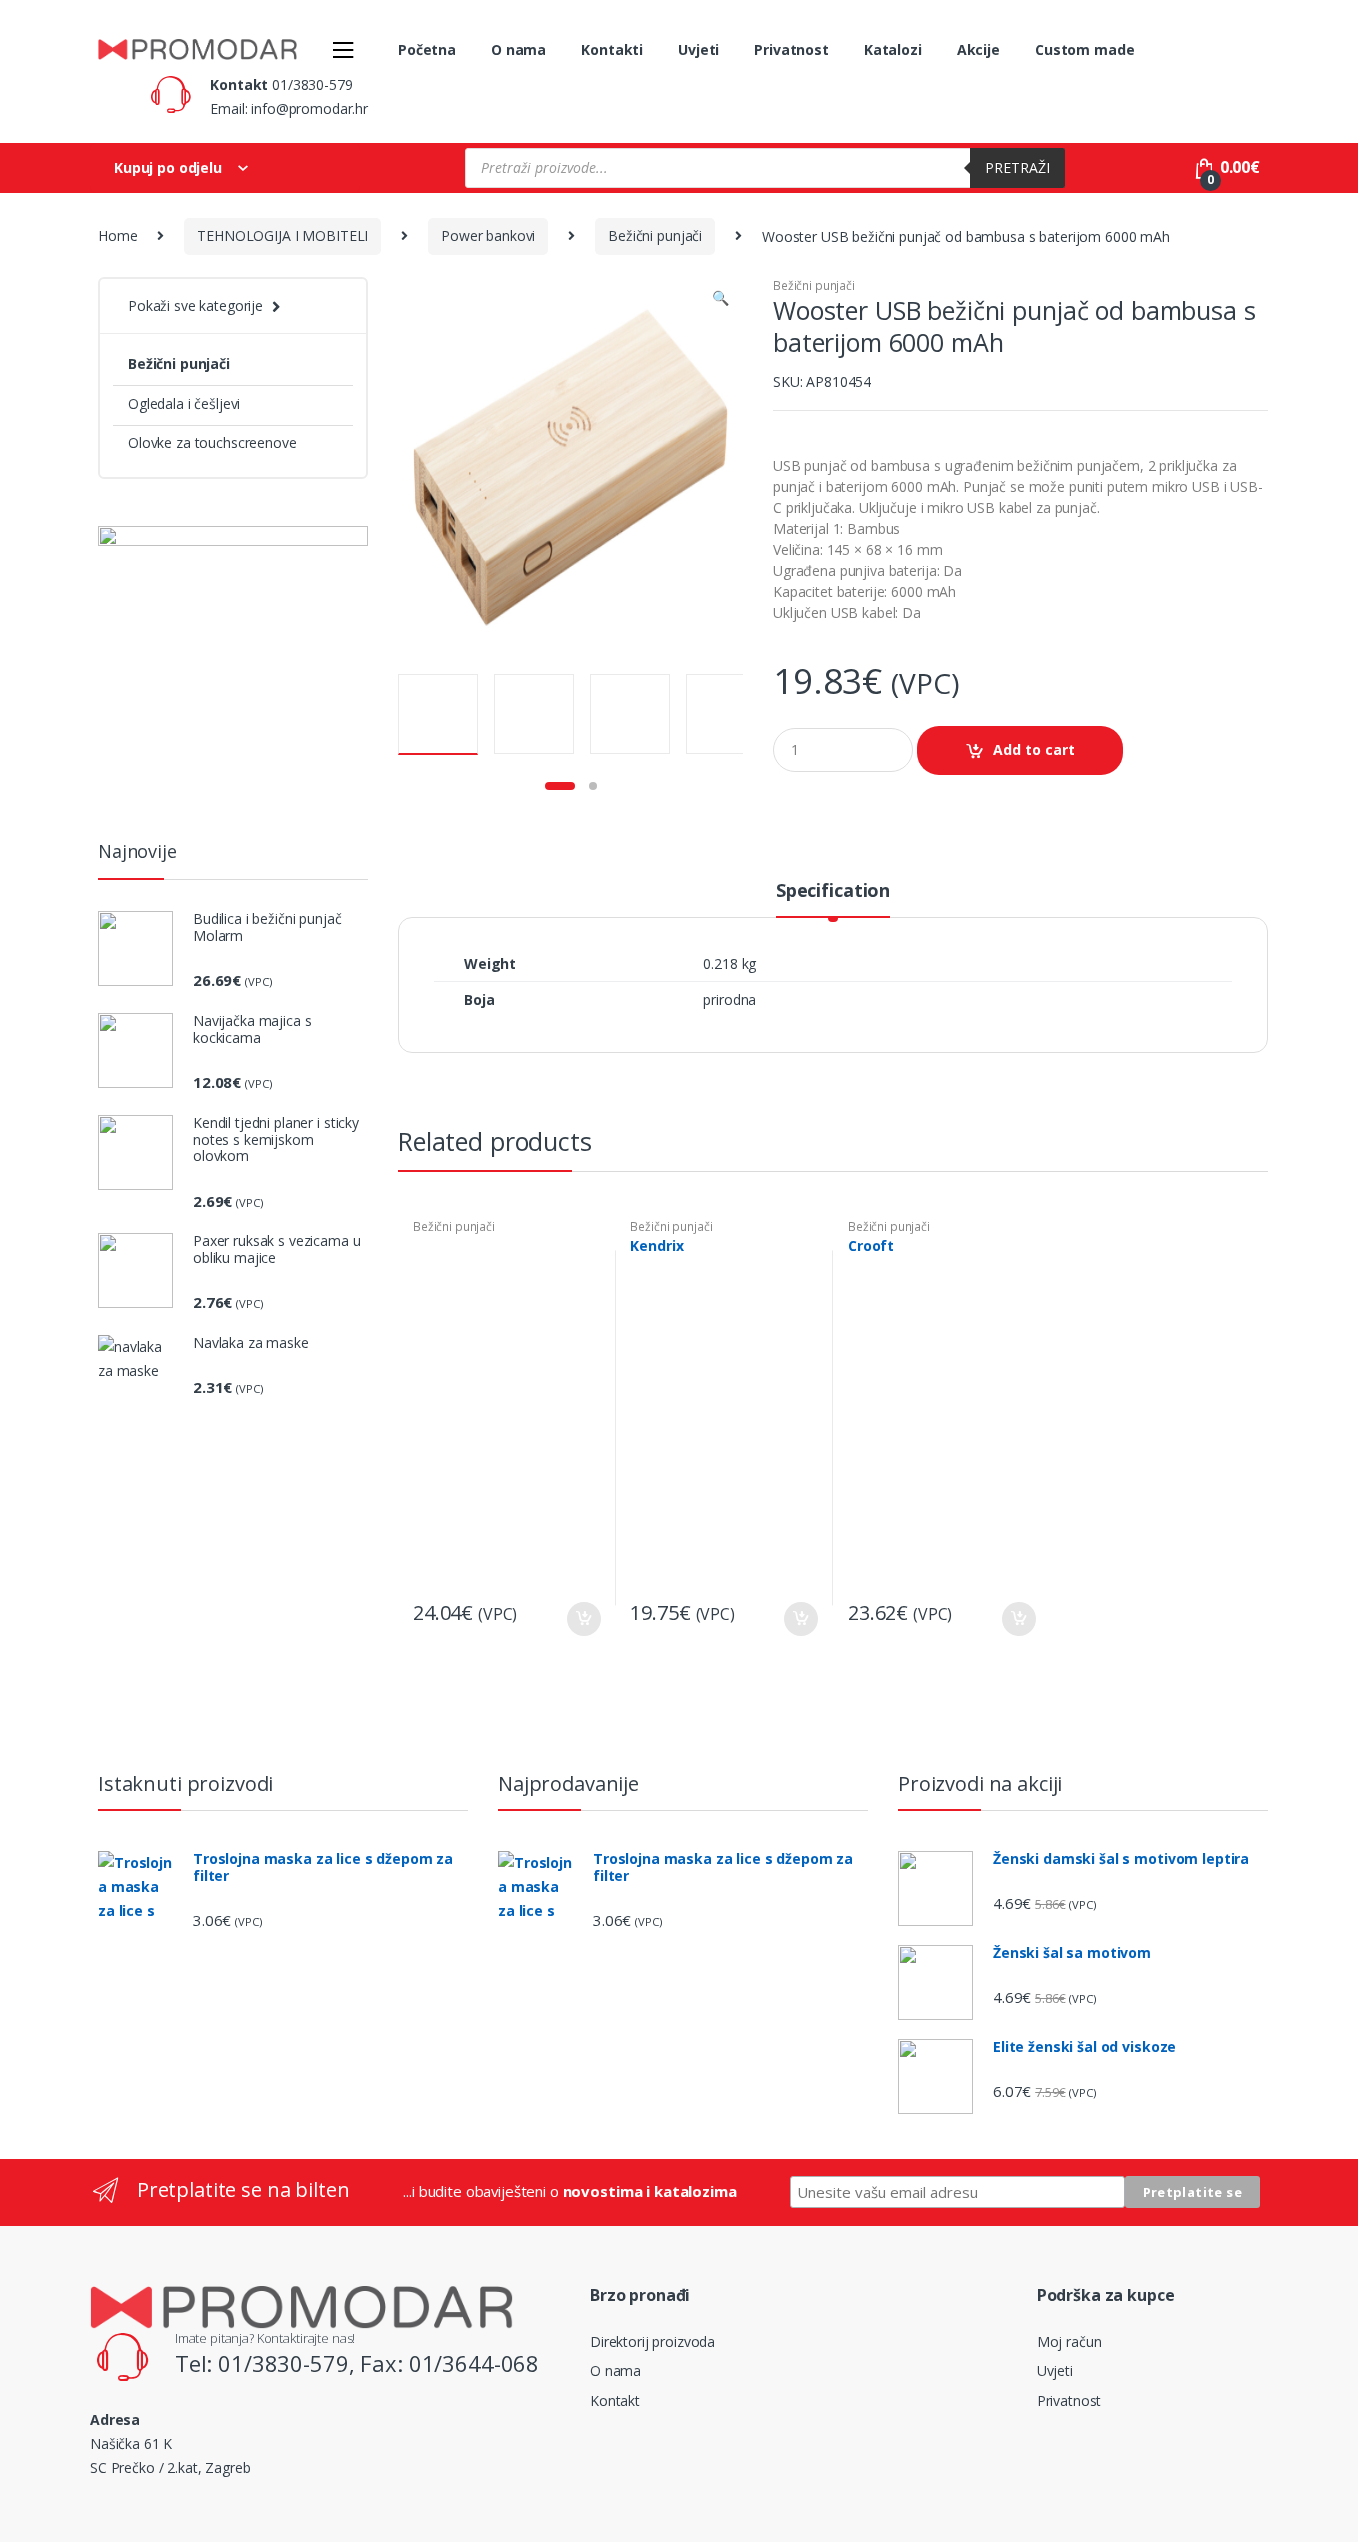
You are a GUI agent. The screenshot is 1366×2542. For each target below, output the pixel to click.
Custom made (1084, 49)
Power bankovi (488, 235)
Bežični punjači (655, 235)
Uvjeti (698, 49)
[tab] (833, 899)
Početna (427, 49)
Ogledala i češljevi (184, 403)
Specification (833, 891)
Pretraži (1017, 167)
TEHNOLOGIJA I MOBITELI (282, 235)
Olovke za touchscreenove (212, 442)
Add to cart (1034, 749)
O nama (518, 49)
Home (117, 235)
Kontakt (615, 2400)
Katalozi (893, 49)
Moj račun (1069, 2341)
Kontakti (612, 49)
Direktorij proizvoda (652, 2341)
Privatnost (791, 49)
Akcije (978, 49)
